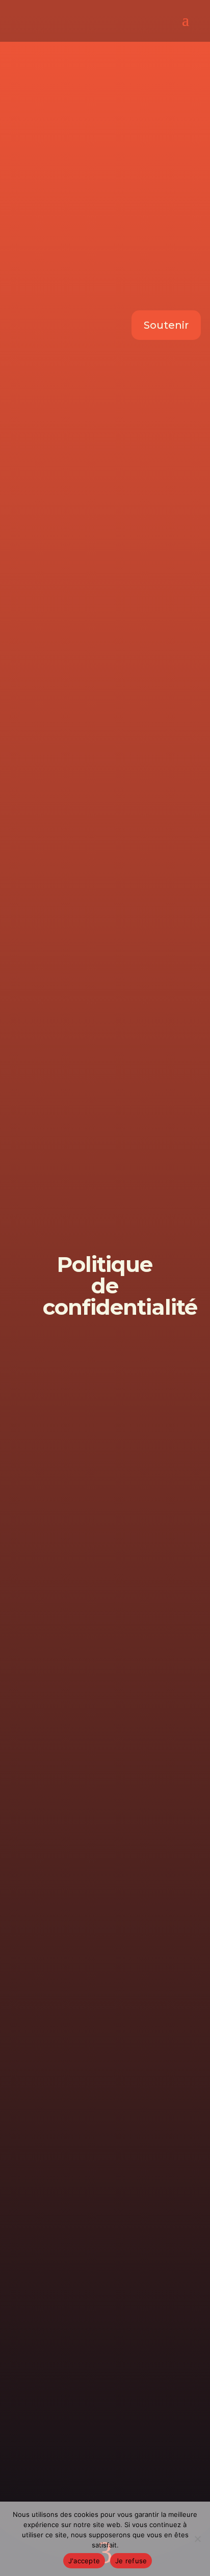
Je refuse (131, 2561)
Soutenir (166, 325)
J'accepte (84, 2561)
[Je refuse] (197, 2539)
